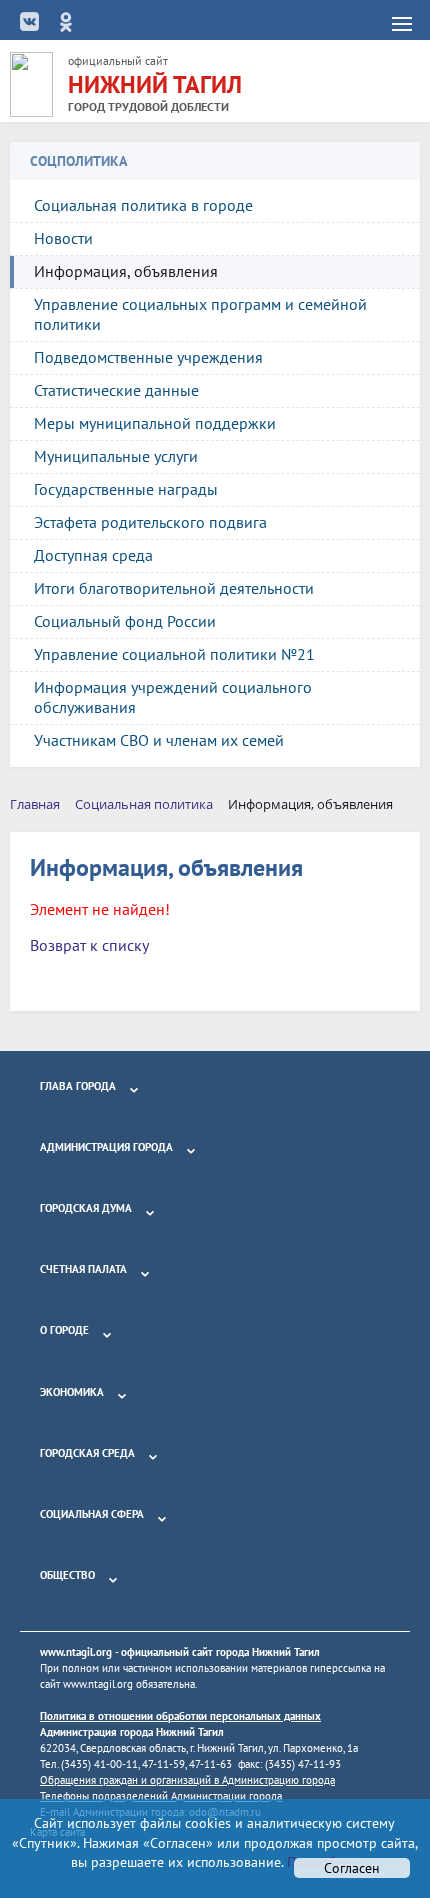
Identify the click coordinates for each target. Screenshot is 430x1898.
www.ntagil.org (76, 1652)
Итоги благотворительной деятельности (174, 588)
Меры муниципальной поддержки (155, 423)
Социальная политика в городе (143, 205)
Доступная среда (93, 555)
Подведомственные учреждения (148, 357)
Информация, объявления (126, 271)
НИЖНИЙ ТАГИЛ (155, 84)
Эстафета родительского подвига (150, 522)
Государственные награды (126, 489)
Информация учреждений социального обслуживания (173, 697)
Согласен (352, 1868)
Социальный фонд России (125, 621)
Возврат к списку (89, 945)
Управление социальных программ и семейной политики (200, 314)
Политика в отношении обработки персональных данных (180, 1716)
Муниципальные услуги (116, 456)
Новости (63, 238)
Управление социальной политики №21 (174, 654)
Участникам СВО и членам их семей (159, 740)
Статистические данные (116, 390)
